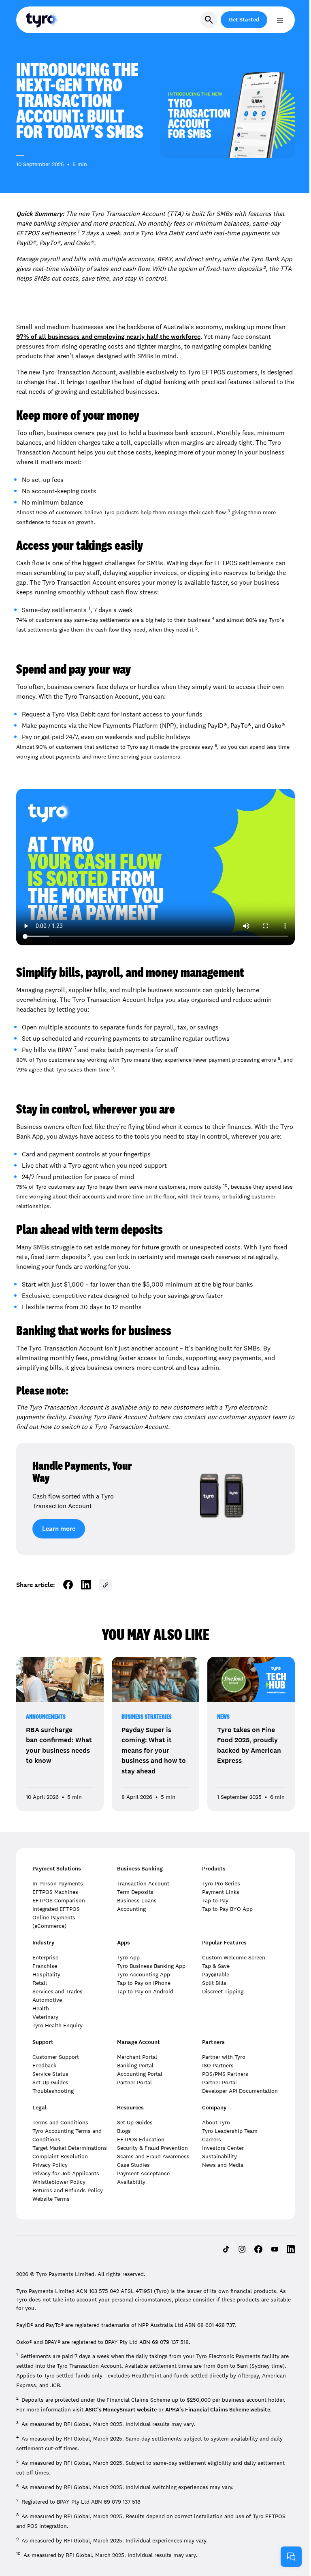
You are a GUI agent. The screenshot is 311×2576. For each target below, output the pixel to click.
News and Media (223, 2165)
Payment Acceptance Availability (143, 2178)
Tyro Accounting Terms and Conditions (67, 2135)
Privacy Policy (50, 2165)
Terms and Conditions (60, 2122)
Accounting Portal (140, 2074)
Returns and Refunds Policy (68, 2190)
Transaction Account (143, 1883)
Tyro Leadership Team (230, 2131)
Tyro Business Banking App (151, 1966)
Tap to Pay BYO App (227, 1909)
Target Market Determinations (70, 2148)
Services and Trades (58, 1991)
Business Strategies (147, 1717)
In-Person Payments (58, 1883)
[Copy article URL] (105, 1585)
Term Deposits (135, 1892)
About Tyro (216, 2122)
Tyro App (128, 1957)
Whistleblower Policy (59, 2182)
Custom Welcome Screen (234, 1957)
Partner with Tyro (224, 2057)
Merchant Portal (137, 2057)
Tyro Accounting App (144, 1974)
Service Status (50, 2074)
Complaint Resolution (60, 2156)
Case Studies (133, 2165)
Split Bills (214, 1983)
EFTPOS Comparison (59, 1900)
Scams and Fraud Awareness (153, 2156)
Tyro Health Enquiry (58, 2025)
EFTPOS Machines (55, 1892)
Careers (212, 2139)
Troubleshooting (53, 2091)
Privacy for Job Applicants (66, 2173)
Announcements (46, 1717)
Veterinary (45, 2017)
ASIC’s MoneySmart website (121, 2410)
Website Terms (51, 2199)
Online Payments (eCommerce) (54, 1922)
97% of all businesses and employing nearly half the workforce (108, 337)
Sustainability (219, 2156)
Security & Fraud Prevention (152, 2148)
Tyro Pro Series (221, 1883)
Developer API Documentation (240, 2091)
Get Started (244, 20)
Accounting (131, 1909)
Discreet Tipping (223, 1991)
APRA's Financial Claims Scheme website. (218, 2410)
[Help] (291, 2557)
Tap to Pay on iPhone (144, 1983)
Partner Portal (134, 2082)
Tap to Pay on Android (145, 1991)
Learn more (59, 1529)
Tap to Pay (215, 1900)
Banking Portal (135, 2065)
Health (41, 2008)
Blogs (124, 2131)
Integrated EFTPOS (56, 1909)
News (223, 1717)
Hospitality (46, 1974)
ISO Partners (218, 2065)
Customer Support (56, 2057)
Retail (40, 1983)
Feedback (44, 2065)
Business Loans (137, 1900)
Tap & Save (216, 1966)
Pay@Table (216, 1974)
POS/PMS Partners (225, 2074)
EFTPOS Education (141, 2139)
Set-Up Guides (50, 2082)
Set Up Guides (135, 2122)
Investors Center (223, 2148)
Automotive (47, 2000)
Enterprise (45, 1957)
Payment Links (221, 1892)
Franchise (45, 1966)
